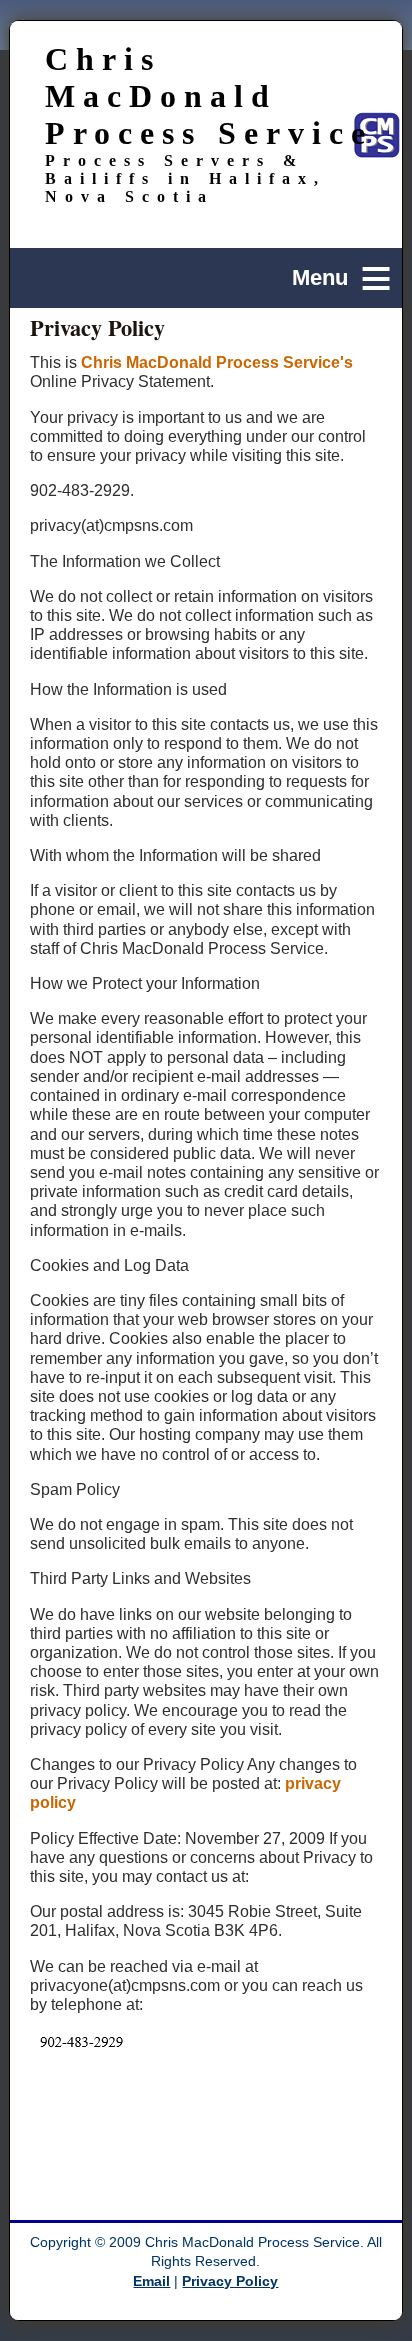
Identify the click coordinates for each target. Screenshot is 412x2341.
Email (151, 2281)
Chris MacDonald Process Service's (217, 362)
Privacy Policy (230, 2281)
